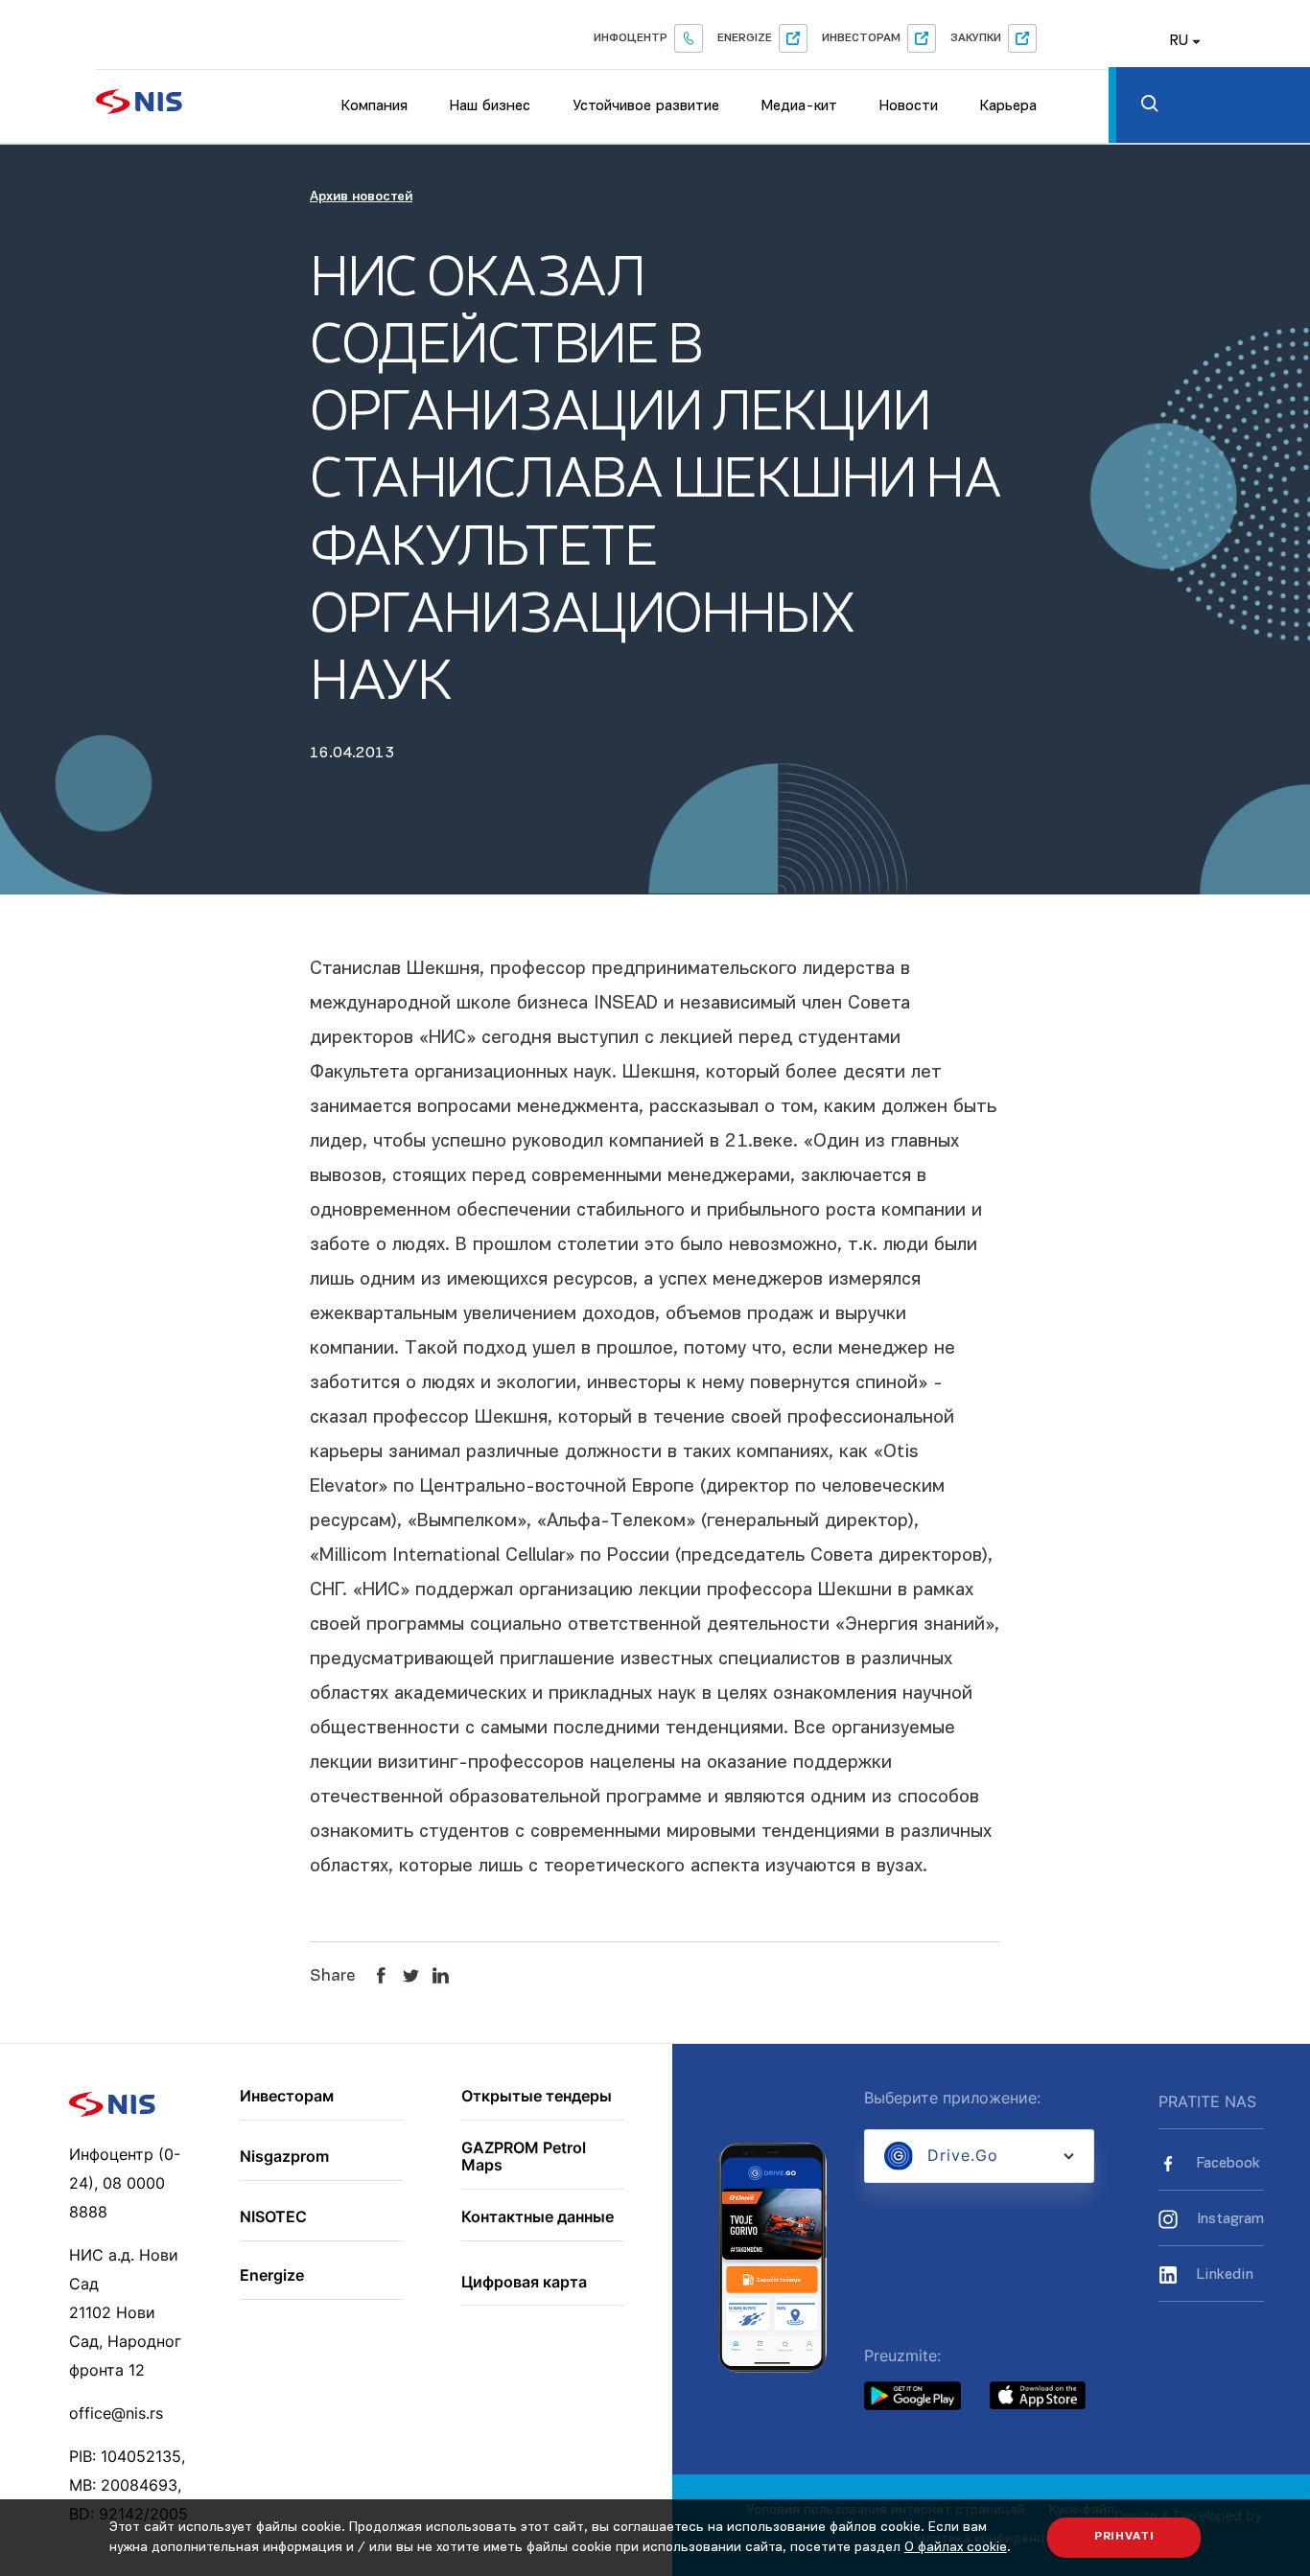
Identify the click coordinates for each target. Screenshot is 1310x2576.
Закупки (976, 38)
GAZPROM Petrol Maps (524, 2157)
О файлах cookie (956, 2548)
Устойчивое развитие (646, 106)
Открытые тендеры (537, 2097)
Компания (374, 106)
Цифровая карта (524, 2283)
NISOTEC (273, 2217)
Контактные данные (538, 2217)
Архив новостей (361, 197)
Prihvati (1124, 2537)
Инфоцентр (631, 38)
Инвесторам (861, 38)
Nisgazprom (284, 2157)
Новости (909, 106)
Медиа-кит (799, 106)
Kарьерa (1008, 106)
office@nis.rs (116, 2413)
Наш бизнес (490, 106)
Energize (745, 38)
